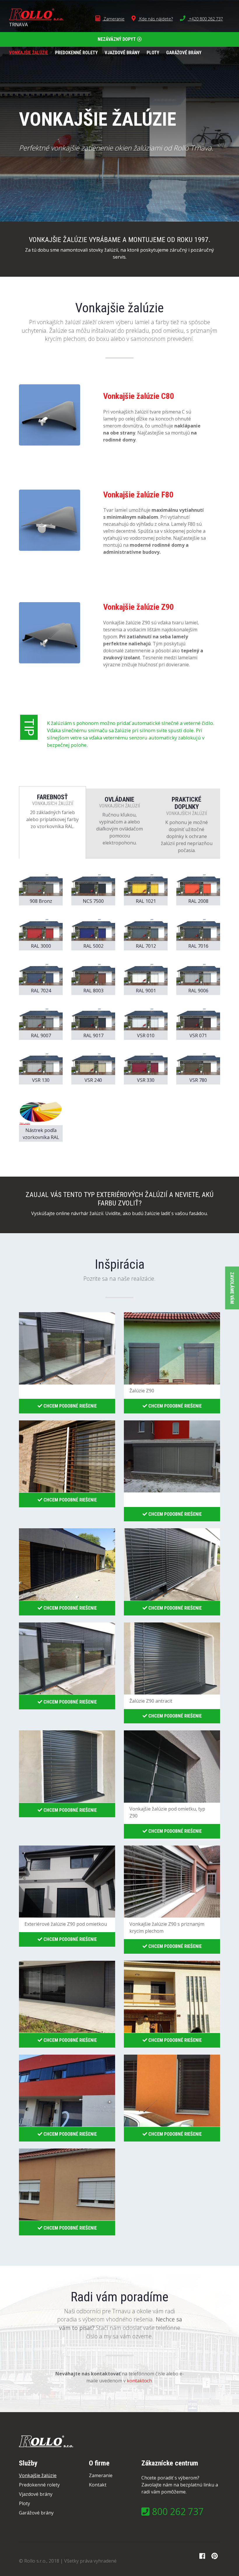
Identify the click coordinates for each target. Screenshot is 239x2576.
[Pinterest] (214, 2556)
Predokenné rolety (76, 53)
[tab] (52, 822)
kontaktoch (139, 2381)
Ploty (153, 53)
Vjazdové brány (122, 53)
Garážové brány (184, 53)
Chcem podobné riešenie (70, 1406)
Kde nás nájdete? (155, 19)
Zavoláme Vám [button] (232, 1288)
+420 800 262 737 (205, 19)
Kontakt (98, 2485)
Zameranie (113, 19)
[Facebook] (202, 2556)
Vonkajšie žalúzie (29, 53)
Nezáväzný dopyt (117, 39)
